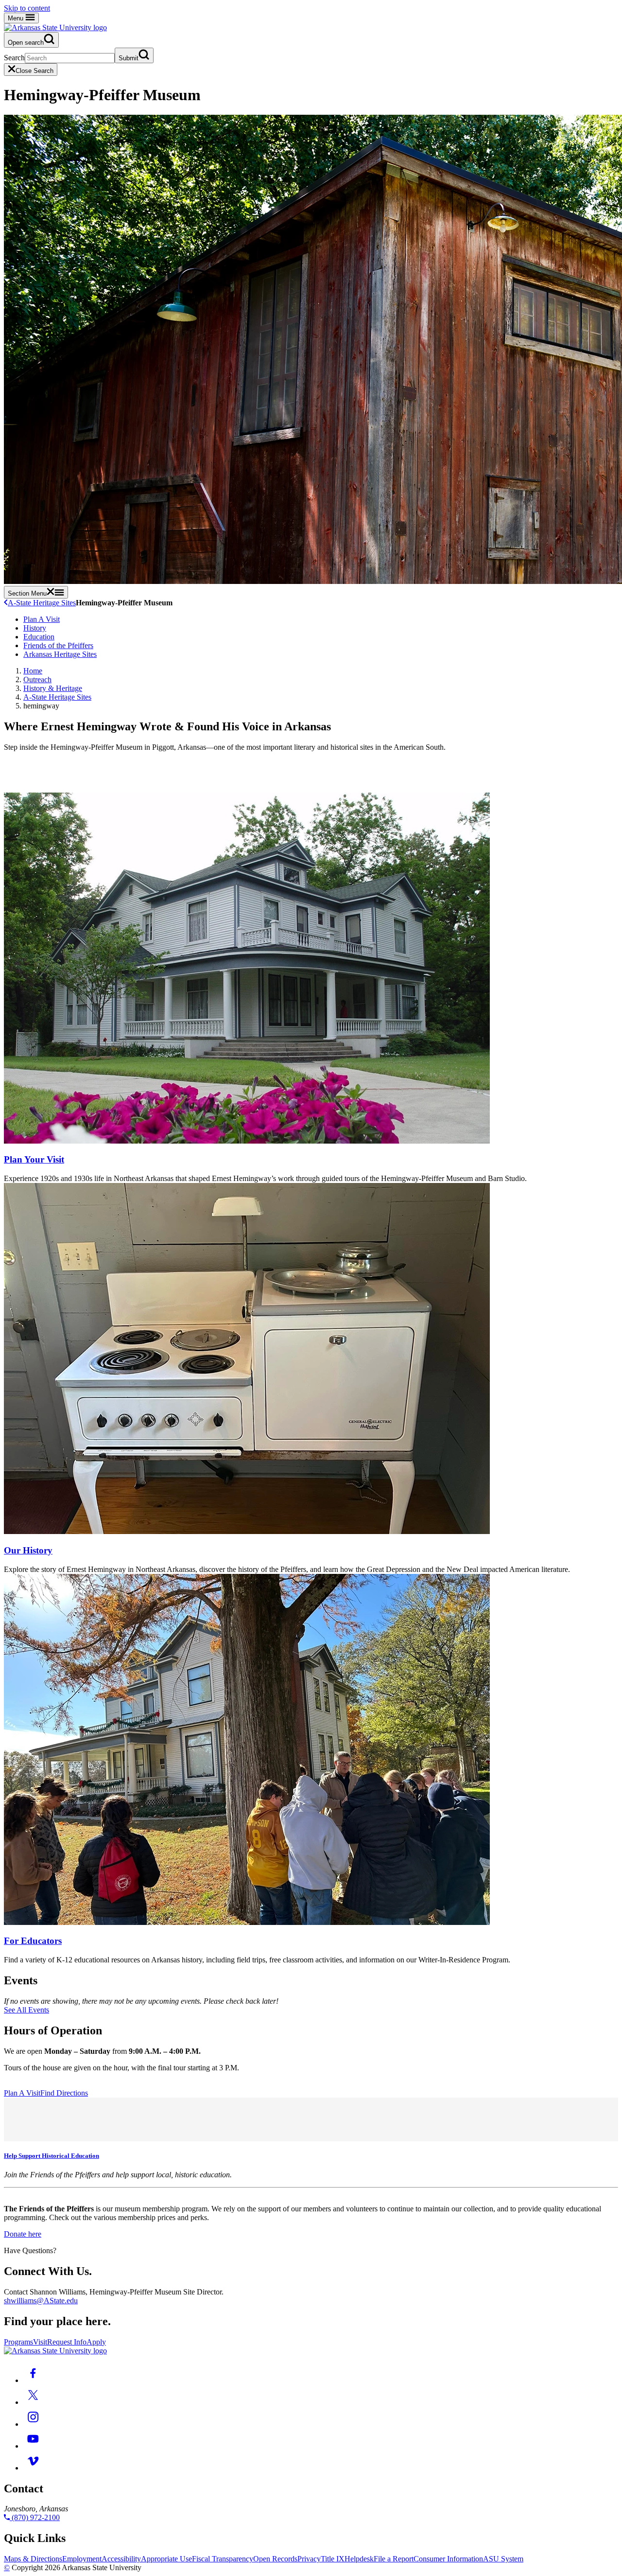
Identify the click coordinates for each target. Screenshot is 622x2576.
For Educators (33, 1941)
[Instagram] (33, 2424)
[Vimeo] (33, 2468)
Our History (28, 1550)
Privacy (309, 2559)
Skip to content (27, 8)
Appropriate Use (166, 2559)
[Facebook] (33, 2380)
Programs (18, 2342)
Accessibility (121, 2559)
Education (39, 637)
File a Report (394, 2559)
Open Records (275, 2559)
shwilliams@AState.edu (41, 2301)
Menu (17, 18)
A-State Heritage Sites (42, 603)
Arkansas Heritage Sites (60, 654)
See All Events (26, 2010)
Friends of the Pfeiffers (58, 645)
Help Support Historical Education (52, 2156)
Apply (96, 2342)
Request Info (67, 2342)
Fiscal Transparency (223, 2559)
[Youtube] (33, 2446)
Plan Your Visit (34, 1159)
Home (33, 671)
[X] (33, 2402)
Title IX (333, 2559)
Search (14, 58)
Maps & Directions (33, 2559)
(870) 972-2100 (35, 2517)
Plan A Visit (42, 619)
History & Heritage (53, 688)
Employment (82, 2559)
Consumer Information (448, 2559)
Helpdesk (359, 2559)
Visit (40, 2342)
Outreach (37, 679)
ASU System (503, 2559)
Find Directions (64, 2093)
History (35, 628)
